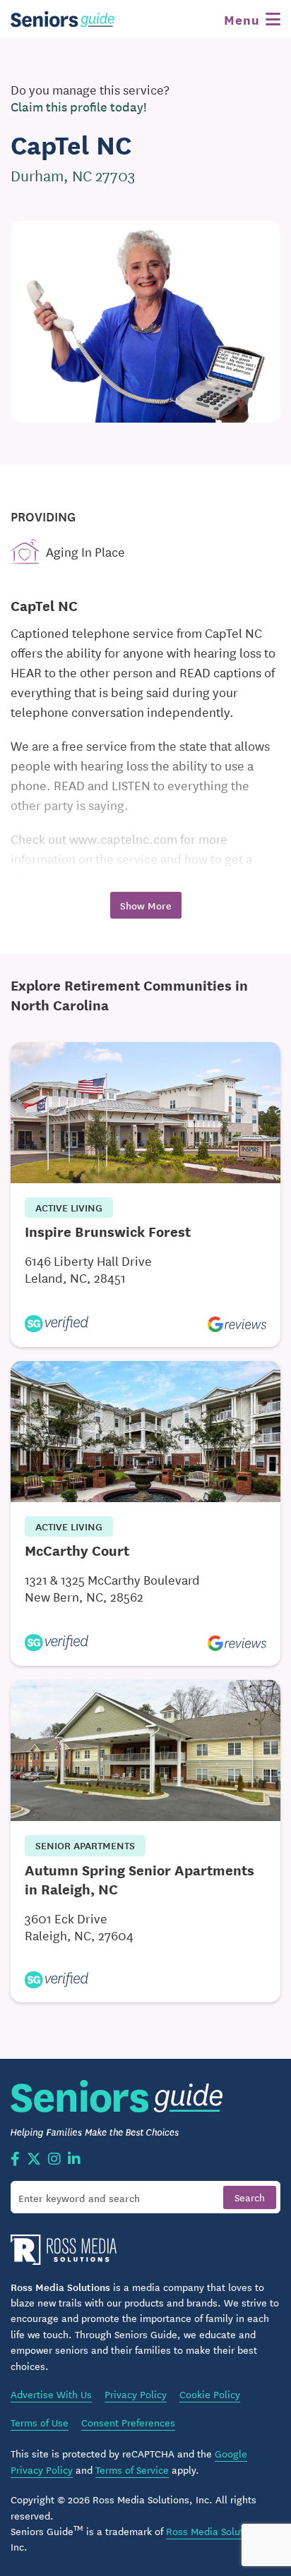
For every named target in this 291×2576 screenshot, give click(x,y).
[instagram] (54, 2160)
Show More (146, 905)
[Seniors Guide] (64, 19)
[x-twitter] (34, 2160)
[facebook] (15, 2160)
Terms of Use (40, 2422)
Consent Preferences (128, 2422)
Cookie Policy (210, 2394)
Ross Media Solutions (214, 2531)
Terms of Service (132, 2469)
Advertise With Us (51, 2394)
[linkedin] (74, 2160)
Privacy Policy (136, 2394)
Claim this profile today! (79, 107)
